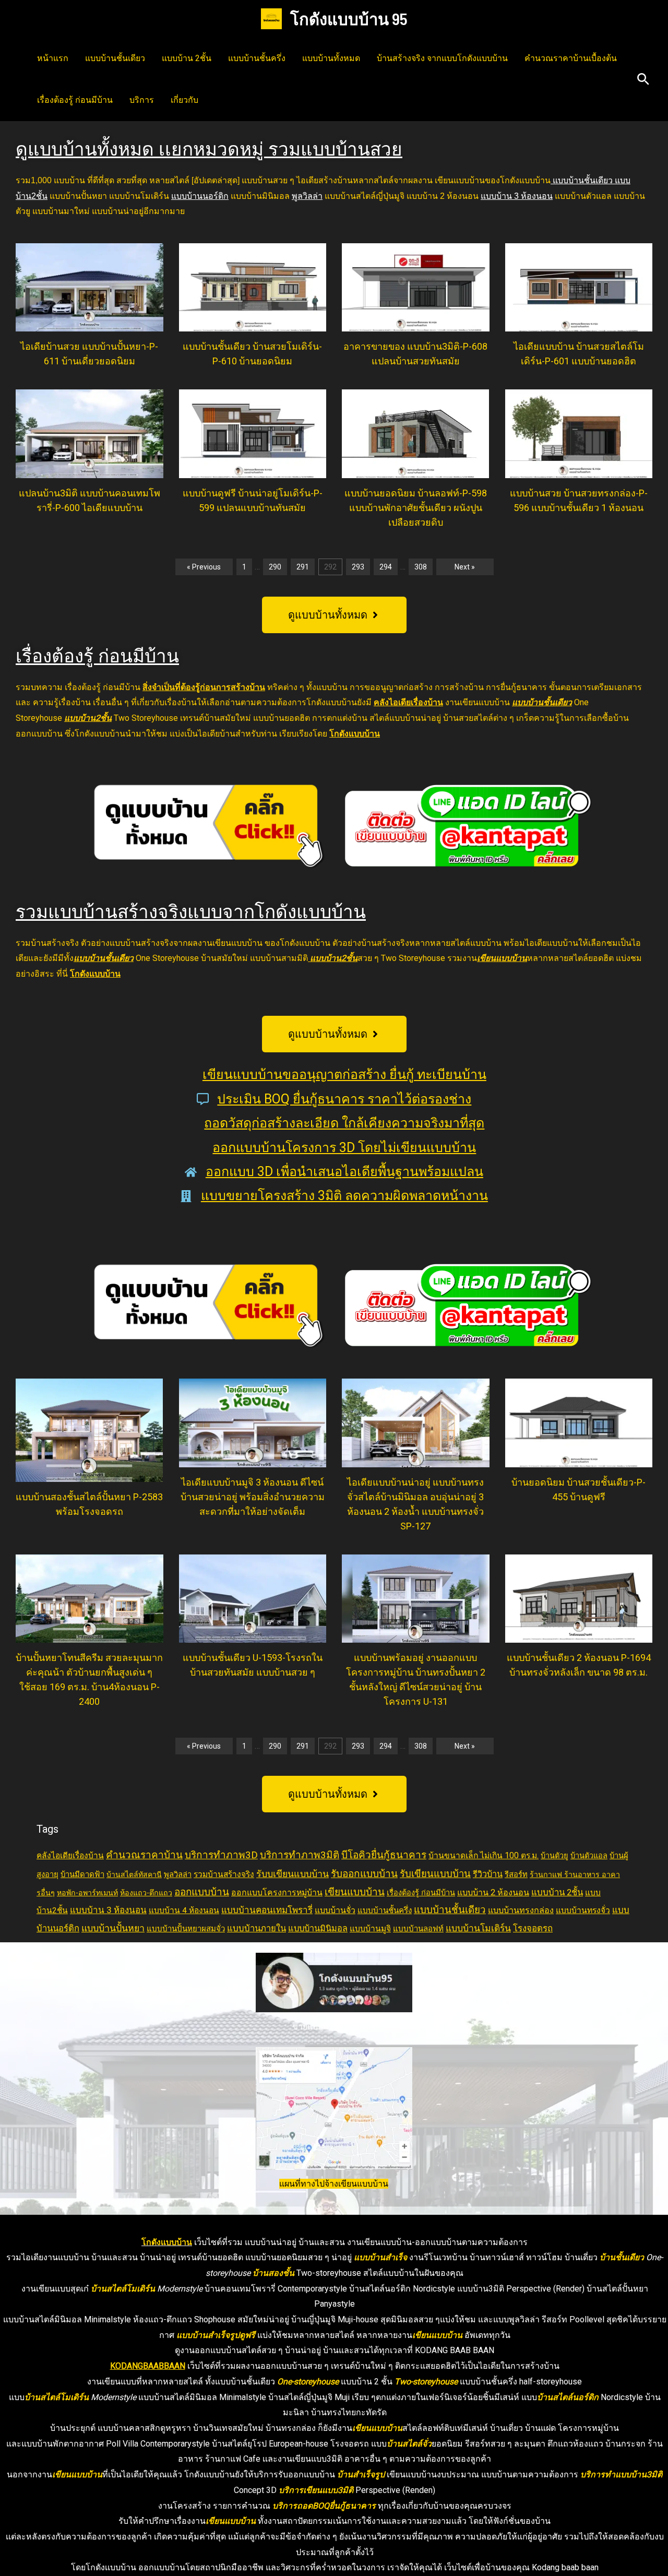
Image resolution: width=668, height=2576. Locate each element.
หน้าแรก (53, 58)
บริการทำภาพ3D (221, 1855)
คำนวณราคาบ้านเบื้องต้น (571, 58)
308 (421, 567)
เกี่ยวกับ (184, 100)
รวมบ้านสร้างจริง (224, 1874)
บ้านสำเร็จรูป (361, 2474)
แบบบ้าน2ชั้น (88, 718)
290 (275, 567)
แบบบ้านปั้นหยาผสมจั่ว (186, 1929)
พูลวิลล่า (307, 196)
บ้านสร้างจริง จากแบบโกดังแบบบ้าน (442, 58)
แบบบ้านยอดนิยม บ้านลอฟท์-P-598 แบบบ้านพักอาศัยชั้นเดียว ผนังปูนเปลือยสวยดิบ (416, 508)
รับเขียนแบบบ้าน (435, 1874)
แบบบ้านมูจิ (370, 1929)
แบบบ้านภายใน (257, 1928)
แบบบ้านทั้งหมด (331, 58)
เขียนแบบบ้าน (502, 958)
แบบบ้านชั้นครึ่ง (257, 58)
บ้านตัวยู (554, 1856)
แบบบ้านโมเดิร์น (478, 1928)
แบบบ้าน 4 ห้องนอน (184, 1910)
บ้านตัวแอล (589, 1856)
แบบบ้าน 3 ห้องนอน (517, 196)
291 (303, 567)
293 (358, 567)
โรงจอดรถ (533, 1928)
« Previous (204, 567)
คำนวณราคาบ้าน (144, 1855)
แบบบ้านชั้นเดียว (115, 58)
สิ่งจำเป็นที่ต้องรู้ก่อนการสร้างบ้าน (204, 687)
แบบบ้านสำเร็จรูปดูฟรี (216, 2335)
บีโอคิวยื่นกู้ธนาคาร (384, 1855)
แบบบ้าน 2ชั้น (187, 58)
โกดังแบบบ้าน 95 (349, 19)
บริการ (142, 100)
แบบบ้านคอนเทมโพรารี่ (267, 1910)
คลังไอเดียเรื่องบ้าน (408, 702)
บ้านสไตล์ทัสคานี (134, 1874)
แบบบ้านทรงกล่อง (521, 1910)
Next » (465, 567)
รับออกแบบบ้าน (364, 1874)
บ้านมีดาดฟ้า (82, 1874)
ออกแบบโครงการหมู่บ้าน (277, 1892)
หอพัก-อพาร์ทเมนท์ (87, 1893)
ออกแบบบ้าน (202, 1892)
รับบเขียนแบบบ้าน (293, 1874)
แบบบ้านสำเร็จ (380, 2257)
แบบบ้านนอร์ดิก (200, 196)
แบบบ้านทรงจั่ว (583, 1910)
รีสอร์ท (516, 1874)
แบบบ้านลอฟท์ (418, 1929)
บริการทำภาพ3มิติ (300, 1855)
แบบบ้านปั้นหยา (113, 1928)
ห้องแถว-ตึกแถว (146, 1893)
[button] (643, 80)
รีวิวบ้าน (488, 1874)
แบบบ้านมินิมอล (318, 1928)
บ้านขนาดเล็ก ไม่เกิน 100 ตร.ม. (484, 1856)
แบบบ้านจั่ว (335, 1910)
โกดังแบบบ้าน (355, 734)
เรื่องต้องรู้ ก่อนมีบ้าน (75, 100)
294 (386, 567)
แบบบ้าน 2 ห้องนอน (493, 1892)
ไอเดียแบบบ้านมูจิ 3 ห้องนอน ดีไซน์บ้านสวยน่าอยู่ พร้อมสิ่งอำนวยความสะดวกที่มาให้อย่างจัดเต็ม (253, 1497)
